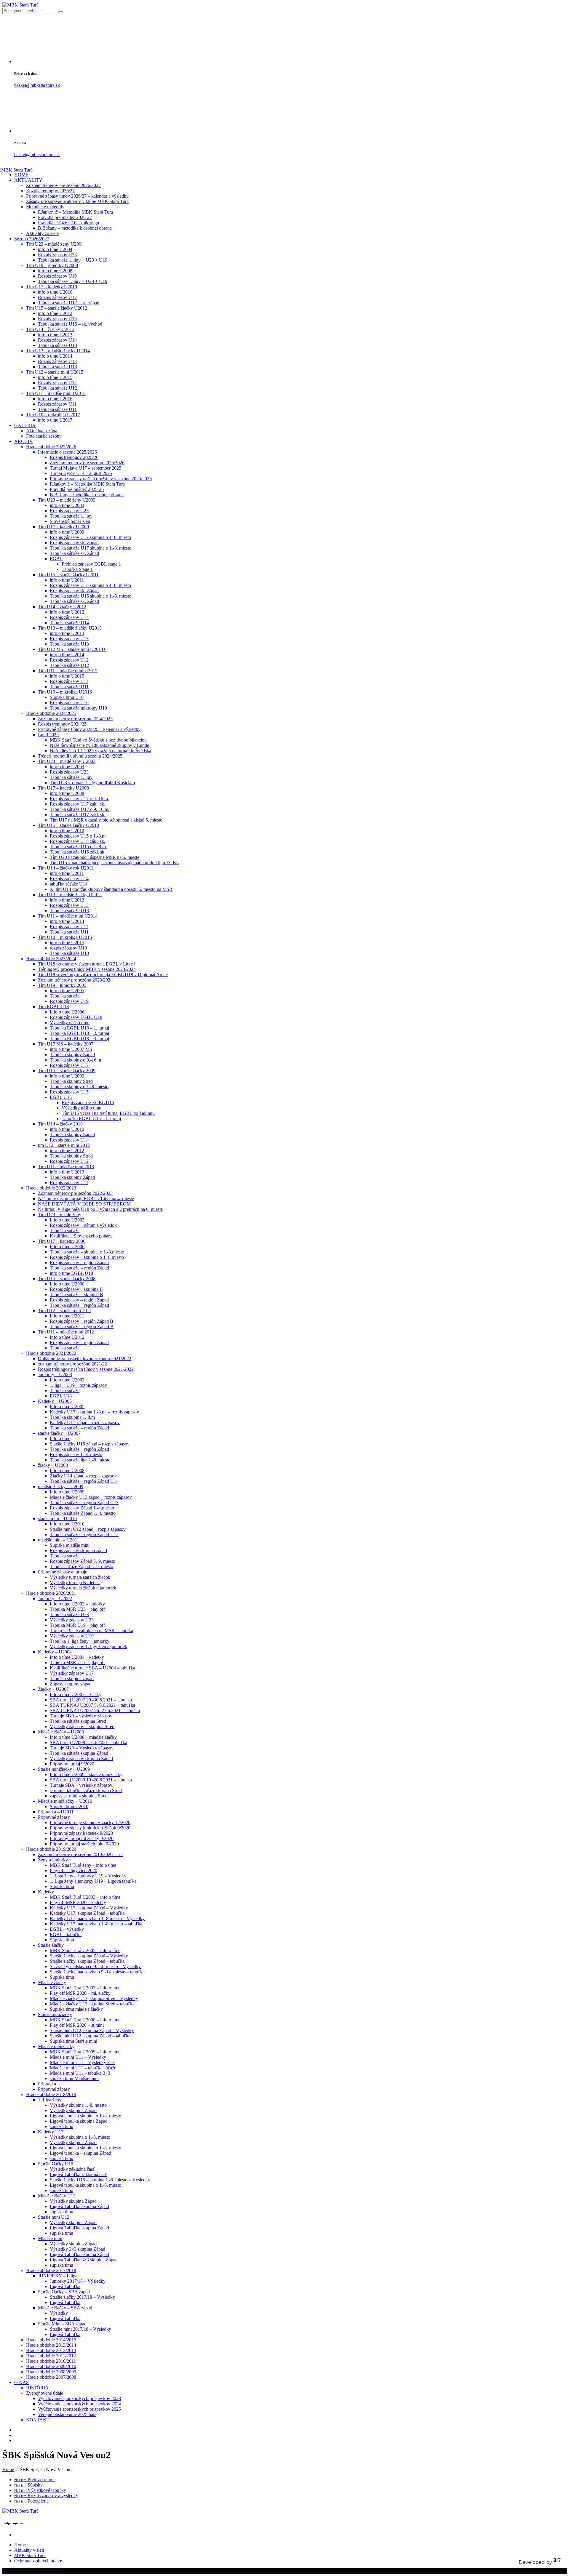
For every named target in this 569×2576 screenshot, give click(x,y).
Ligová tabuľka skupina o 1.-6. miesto (85, 2185)
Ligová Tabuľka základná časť (79, 2174)
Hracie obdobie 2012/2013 (51, 2350)
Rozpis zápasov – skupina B (76, 1289)
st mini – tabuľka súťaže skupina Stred (86, 1790)
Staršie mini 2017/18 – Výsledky (80, 2329)
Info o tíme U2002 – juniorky (77, 1604)
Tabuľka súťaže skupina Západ (79, 1753)
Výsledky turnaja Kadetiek (75, 1582)
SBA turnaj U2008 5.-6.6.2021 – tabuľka (88, 1742)
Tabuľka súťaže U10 (69, 953)
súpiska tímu (61, 2126)
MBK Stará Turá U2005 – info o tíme (85, 1950)
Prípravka (47, 2084)
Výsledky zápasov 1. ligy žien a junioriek (88, 1646)
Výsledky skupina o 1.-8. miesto (80, 2137)
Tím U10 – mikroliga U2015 (65, 937)
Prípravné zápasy (54, 1817)
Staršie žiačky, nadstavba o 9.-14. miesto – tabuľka (97, 1972)
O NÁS (21, 2382)
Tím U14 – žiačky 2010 (60, 1124)
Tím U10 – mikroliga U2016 (65, 692)
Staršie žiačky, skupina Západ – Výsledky (89, 1956)
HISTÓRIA (37, 2388)
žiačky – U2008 (53, 1465)
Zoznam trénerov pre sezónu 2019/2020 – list (80, 1854)
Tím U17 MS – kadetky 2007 (66, 1044)
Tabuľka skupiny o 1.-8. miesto (79, 1087)
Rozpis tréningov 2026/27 (50, 191)
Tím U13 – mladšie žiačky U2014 (58, 351)
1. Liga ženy (50, 2100)
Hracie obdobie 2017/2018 (51, 2270)
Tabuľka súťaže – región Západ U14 (84, 1481)
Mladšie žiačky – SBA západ (65, 2308)
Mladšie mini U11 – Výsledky (78, 2057)
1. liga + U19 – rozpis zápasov (78, 1385)
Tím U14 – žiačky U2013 (50, 329)
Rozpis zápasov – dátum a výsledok (83, 1225)
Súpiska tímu (62, 1886)
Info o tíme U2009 (67, 1492)
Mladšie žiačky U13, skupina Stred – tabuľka (92, 2004)
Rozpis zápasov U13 (57, 361)
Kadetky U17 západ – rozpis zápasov (85, 1423)
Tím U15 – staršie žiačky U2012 (57, 308)
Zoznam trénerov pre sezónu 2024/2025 (75, 719)
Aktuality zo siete (42, 233)
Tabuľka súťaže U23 (69, 1614)
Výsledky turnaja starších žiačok (80, 1577)
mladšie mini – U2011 (59, 1540)
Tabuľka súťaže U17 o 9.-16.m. (80, 809)
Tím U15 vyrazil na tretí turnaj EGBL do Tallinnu (108, 1113)
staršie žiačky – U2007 (59, 1433)
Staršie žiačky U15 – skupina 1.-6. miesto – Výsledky (100, 2180)
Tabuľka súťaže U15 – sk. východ (70, 324)
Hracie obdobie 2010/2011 (51, 2361)
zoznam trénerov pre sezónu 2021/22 (72, 1364)
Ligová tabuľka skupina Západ (79, 2121)
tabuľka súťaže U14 (69, 884)
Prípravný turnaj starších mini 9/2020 (84, 1844)
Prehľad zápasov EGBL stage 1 (91, 564)
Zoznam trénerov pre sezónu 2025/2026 (87, 463)
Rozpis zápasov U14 (57, 340)
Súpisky (28, 2485)
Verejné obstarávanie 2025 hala (67, 2414)
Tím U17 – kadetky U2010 (52, 287)
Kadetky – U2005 (55, 1401)
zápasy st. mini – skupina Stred (79, 1796)
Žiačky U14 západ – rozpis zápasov (83, 1476)
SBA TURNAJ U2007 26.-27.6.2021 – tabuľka (95, 1710)
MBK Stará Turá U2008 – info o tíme (85, 2020)
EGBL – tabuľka (66, 1934)
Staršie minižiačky (55, 2014)
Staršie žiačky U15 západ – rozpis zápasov (90, 1444)
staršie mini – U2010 (57, 1518)
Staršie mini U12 (54, 2217)
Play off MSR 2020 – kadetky (78, 1902)
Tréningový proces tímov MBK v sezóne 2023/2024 (87, 969)
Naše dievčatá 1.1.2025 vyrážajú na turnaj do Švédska (100, 751)
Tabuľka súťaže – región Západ (79, 1268)
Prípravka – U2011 (56, 1812)
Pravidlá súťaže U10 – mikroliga (68, 223)
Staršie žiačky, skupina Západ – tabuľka (87, 1961)
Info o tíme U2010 (67, 1524)
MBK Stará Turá (30, 2555)
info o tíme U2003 (67, 505)
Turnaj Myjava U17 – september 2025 (85, 468)
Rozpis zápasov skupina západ (78, 1550)
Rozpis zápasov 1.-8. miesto (76, 1454)
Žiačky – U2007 (53, 1689)
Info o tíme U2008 (67, 1284)
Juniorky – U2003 (55, 1375)
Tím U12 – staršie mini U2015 (55, 372)
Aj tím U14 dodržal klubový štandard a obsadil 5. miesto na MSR (111, 889)
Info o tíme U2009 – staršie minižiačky (86, 1774)
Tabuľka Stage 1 (77, 569)
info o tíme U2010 (55, 292)
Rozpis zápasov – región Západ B (81, 1321)
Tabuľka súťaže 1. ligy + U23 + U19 (73, 260)
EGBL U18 (61, 1396)
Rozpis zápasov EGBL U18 (76, 1017)
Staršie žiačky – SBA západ (64, 2292)
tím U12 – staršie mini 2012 (64, 1145)
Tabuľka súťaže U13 (57, 367)
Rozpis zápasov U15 (57, 319)
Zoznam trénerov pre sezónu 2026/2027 (63, 185)
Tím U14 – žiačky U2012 (62, 607)
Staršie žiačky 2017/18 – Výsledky (82, 2297)
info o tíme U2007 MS (71, 1049)
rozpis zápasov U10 (68, 948)
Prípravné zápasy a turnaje (63, 1572)
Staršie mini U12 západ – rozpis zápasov (88, 1529)
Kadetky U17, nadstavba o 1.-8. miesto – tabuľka (96, 1924)
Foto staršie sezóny (44, 436)
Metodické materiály (45, 207)
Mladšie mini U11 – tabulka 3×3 (80, 2073)
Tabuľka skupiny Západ (72, 1055)
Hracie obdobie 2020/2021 (51, 1593)
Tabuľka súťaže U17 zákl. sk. (78, 815)
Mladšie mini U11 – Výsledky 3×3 (82, 2062)
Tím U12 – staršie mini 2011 (65, 1311)
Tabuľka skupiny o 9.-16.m (75, 1060)
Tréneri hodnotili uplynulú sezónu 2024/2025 (80, 756)
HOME (21, 175)
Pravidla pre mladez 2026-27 (65, 217)
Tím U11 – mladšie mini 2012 (66, 1332)
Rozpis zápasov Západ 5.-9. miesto (83, 1561)
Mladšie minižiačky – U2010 (65, 1801)
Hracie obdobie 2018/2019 (51, 2094)
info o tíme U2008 (55, 271)
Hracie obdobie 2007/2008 (51, 2377)
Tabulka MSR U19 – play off (77, 1625)
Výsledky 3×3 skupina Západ (77, 2249)
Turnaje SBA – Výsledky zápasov (82, 1748)
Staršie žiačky (51, 1945)
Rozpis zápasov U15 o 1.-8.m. (78, 836)
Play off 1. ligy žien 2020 (73, 1870)
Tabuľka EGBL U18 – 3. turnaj (79, 1039)
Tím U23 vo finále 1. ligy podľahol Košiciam (92, 783)
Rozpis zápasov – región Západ (79, 1263)
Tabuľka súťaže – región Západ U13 (84, 1502)
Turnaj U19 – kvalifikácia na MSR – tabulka (91, 1630)
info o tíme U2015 (55, 377)
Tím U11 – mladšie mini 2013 (66, 1167)
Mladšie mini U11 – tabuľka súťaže (83, 2068)
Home (20, 2545)
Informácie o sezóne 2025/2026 (67, 452)
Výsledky (59, 2313)
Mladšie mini (50, 2238)
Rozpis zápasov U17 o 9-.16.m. (79, 799)
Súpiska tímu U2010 (69, 1806)
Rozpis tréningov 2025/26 (74, 457)
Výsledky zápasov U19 (72, 1636)
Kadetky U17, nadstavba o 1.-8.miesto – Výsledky (97, 1918)
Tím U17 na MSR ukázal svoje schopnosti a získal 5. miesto (106, 820)
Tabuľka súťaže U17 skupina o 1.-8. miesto (91, 548)
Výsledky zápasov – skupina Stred (82, 1726)
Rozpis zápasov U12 (57, 383)
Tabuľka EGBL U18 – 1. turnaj (79, 1028)
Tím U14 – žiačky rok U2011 (66, 868)
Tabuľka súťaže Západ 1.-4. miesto (83, 1513)
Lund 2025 (48, 735)
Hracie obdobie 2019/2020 (51, 1849)
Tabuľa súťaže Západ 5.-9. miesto (81, 1566)
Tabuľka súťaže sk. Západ (74, 553)
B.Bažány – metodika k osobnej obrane (75, 228)
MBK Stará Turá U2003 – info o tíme (85, 1897)
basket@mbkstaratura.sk (37, 85)
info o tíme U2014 (55, 356)
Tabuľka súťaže (65, 996)
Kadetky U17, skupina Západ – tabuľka (87, 1913)
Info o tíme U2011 (67, 1316)
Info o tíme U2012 (67, 1337)
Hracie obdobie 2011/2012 (51, 2356)
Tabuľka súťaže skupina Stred (78, 1721)
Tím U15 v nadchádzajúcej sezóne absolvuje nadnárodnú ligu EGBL (114, 863)
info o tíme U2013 (55, 335)
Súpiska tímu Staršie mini (73, 2041)
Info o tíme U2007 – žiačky (76, 1694)
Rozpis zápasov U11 (57, 404)
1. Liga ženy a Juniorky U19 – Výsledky (88, 1876)
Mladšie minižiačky (56, 2046)
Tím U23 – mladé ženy (60, 1215)
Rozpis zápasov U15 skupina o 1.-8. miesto (90, 585)
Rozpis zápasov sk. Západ (74, 543)
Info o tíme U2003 (67, 1220)
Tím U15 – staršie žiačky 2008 (67, 1279)
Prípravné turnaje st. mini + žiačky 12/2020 (90, 1822)
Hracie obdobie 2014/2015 (51, 2340)
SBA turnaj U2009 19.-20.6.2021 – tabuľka (91, 1780)
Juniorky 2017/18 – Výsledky (78, 2281)
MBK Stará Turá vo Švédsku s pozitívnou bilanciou (98, 740)
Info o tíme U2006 (67, 1012)
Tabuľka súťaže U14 (57, 345)
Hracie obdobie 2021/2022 (51, 1353)
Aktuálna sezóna (42, 431)
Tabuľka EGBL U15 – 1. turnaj (91, 1119)
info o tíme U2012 (55, 313)
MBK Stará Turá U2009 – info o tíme (85, 2052)
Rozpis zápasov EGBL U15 (88, 1103)
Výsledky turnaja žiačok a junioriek (83, 1588)
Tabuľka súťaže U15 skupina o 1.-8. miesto (91, 596)
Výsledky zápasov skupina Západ (81, 1758)
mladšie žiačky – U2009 (61, 1486)
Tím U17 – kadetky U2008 (63, 788)
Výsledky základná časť (72, 2169)
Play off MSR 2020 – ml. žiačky (80, 1993)
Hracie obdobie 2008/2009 (51, 2372)
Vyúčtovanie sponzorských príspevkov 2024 (79, 2404)
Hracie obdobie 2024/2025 (51, 713)
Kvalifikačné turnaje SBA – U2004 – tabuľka (92, 1668)
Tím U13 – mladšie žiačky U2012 (70, 895)
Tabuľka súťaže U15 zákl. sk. (78, 852)
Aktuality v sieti (29, 2550)
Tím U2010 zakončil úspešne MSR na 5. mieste (95, 857)
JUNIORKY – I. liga (58, 2276)
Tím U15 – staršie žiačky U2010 (68, 825)
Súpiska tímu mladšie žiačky (76, 2009)
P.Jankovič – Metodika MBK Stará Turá (75, 212)
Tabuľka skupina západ (72, 1678)
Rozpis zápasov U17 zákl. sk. (77, 804)
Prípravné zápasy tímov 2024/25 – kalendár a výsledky (89, 729)
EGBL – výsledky (67, 1929)
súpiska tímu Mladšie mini (74, 2078)
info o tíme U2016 (55, 399)
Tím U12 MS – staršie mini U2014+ (72, 649)
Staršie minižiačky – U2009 (64, 1769)
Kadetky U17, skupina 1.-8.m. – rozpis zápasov (94, 1412)
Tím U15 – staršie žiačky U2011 (68, 575)
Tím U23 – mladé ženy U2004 (55, 244)
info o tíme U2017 (55, 420)
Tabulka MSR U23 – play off (77, 1609)
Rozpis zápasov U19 (57, 276)
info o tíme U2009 (67, 532)
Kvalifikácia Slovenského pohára (81, 1236)
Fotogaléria (31, 2501)
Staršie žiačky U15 (56, 2164)
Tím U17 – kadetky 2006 (62, 1241)
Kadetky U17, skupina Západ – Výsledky (89, 1908)
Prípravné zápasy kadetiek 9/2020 (81, 1833)
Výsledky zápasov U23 (72, 1620)
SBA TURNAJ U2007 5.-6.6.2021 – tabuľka (92, 1705)
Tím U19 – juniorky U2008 (52, 265)
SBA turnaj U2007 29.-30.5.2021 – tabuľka (91, 1700)
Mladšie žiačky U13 (57, 2196)
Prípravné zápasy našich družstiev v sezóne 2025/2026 (101, 479)
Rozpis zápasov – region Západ (79, 1343)
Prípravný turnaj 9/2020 (72, 1764)
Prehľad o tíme (35, 2480)
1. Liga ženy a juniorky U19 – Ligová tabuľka (93, 1881)
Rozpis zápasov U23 (57, 255)
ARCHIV (24, 441)
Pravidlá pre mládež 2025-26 (77, 489)
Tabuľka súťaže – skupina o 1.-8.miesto (87, 1252)
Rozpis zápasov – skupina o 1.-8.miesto (87, 1257)
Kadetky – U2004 (55, 1652)
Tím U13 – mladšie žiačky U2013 (70, 628)
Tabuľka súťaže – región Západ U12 (84, 1534)
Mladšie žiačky (52, 1982)
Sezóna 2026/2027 (32, 239)
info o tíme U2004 (55, 249)
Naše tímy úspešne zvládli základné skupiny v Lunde (99, 745)
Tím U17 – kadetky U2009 (63, 527)
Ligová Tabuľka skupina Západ (79, 2206)
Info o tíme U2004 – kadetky (77, 1657)
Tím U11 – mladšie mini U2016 (56, 393)
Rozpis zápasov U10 (69, 703)
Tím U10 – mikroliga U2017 (53, 415)
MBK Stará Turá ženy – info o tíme (83, 1865)
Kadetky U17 (51, 2132)
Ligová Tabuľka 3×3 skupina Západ (84, 2260)
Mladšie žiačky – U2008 (61, 1732)
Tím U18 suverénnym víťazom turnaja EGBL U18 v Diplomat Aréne (103, 975)
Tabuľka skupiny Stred (71, 1081)
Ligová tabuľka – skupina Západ (80, 2153)
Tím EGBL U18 (53, 1007)
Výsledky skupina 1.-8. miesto (78, 2105)
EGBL (56, 559)
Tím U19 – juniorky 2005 (62, 985)
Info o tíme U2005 (67, 1407)
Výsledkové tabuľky (40, 2490)
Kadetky (46, 1892)
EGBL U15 (61, 1097)
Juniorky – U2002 (55, 1598)
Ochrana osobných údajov (39, 2561)
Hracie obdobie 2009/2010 (51, 2366)
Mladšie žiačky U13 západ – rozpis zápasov (91, 1497)
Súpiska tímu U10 (67, 697)
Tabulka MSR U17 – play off (77, 1662)
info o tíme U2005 (67, 991)
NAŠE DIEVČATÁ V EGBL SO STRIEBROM (84, 1204)
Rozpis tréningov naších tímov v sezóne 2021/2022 (86, 1369)
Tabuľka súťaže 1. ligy (71, 516)
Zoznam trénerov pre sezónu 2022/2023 (75, 1193)
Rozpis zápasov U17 (57, 297)
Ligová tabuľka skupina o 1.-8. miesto (85, 2116)
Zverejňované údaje (45, 2393)
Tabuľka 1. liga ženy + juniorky (80, 1641)
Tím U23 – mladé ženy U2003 (67, 500)
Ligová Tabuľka (65, 2286)
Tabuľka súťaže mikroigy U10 (78, 708)
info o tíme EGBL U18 (71, 1273)
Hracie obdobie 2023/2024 (51, 959)
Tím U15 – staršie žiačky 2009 (67, 1071)
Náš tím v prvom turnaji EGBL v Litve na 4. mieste (86, 1199)
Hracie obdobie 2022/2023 (51, 1188)
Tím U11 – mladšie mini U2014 (68, 916)
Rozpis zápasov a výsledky (46, 2496)
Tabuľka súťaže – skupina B (76, 1295)
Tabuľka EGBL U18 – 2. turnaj (79, 1033)
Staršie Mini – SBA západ (62, 2324)
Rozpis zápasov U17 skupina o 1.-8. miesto (90, 537)
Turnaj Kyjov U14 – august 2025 (81, 473)
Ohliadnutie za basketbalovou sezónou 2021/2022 (85, 1359)
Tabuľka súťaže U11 (57, 409)
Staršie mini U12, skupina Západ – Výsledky (92, 2030)
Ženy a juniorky (53, 1860)
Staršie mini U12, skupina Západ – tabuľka (90, 2036)
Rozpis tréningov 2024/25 (62, 724)
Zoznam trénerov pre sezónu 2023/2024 (75, 980)
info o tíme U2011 (67, 580)
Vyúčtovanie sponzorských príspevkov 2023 (79, 2398)
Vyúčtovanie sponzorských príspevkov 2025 (79, 2409)
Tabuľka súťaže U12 (57, 388)
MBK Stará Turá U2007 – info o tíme (85, 1988)
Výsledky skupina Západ (73, 2110)
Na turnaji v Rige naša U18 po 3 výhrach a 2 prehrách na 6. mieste (100, 1209)
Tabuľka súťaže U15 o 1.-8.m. (78, 847)
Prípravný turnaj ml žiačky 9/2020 (82, 1838)
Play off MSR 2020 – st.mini (77, 2025)
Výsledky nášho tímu (70, 1023)
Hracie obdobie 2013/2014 (51, 2345)
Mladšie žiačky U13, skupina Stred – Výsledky (94, 1998)
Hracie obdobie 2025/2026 (51, 447)
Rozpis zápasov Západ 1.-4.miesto (82, 1508)
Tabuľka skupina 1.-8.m (72, 1417)
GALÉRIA (25, 425)
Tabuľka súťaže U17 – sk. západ (69, 303)
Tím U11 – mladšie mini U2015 (68, 671)
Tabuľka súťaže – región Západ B (82, 1327)
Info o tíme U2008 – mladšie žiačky (83, 1737)
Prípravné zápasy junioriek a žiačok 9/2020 (90, 1828)
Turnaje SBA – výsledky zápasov (81, 1716)
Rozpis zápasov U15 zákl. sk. (77, 841)
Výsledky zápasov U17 (72, 1673)
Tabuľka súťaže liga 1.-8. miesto (80, 1460)
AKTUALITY (28, 180)
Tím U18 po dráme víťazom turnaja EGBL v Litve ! (87, 964)
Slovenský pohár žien (70, 521)
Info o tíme (60, 1439)
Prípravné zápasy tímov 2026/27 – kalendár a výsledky (77, 196)
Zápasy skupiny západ (71, 1684)
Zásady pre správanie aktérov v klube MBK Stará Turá (77, 201)
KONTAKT (38, 2420)
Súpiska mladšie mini (70, 1545)
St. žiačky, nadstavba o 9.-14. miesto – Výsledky (95, 1966)
